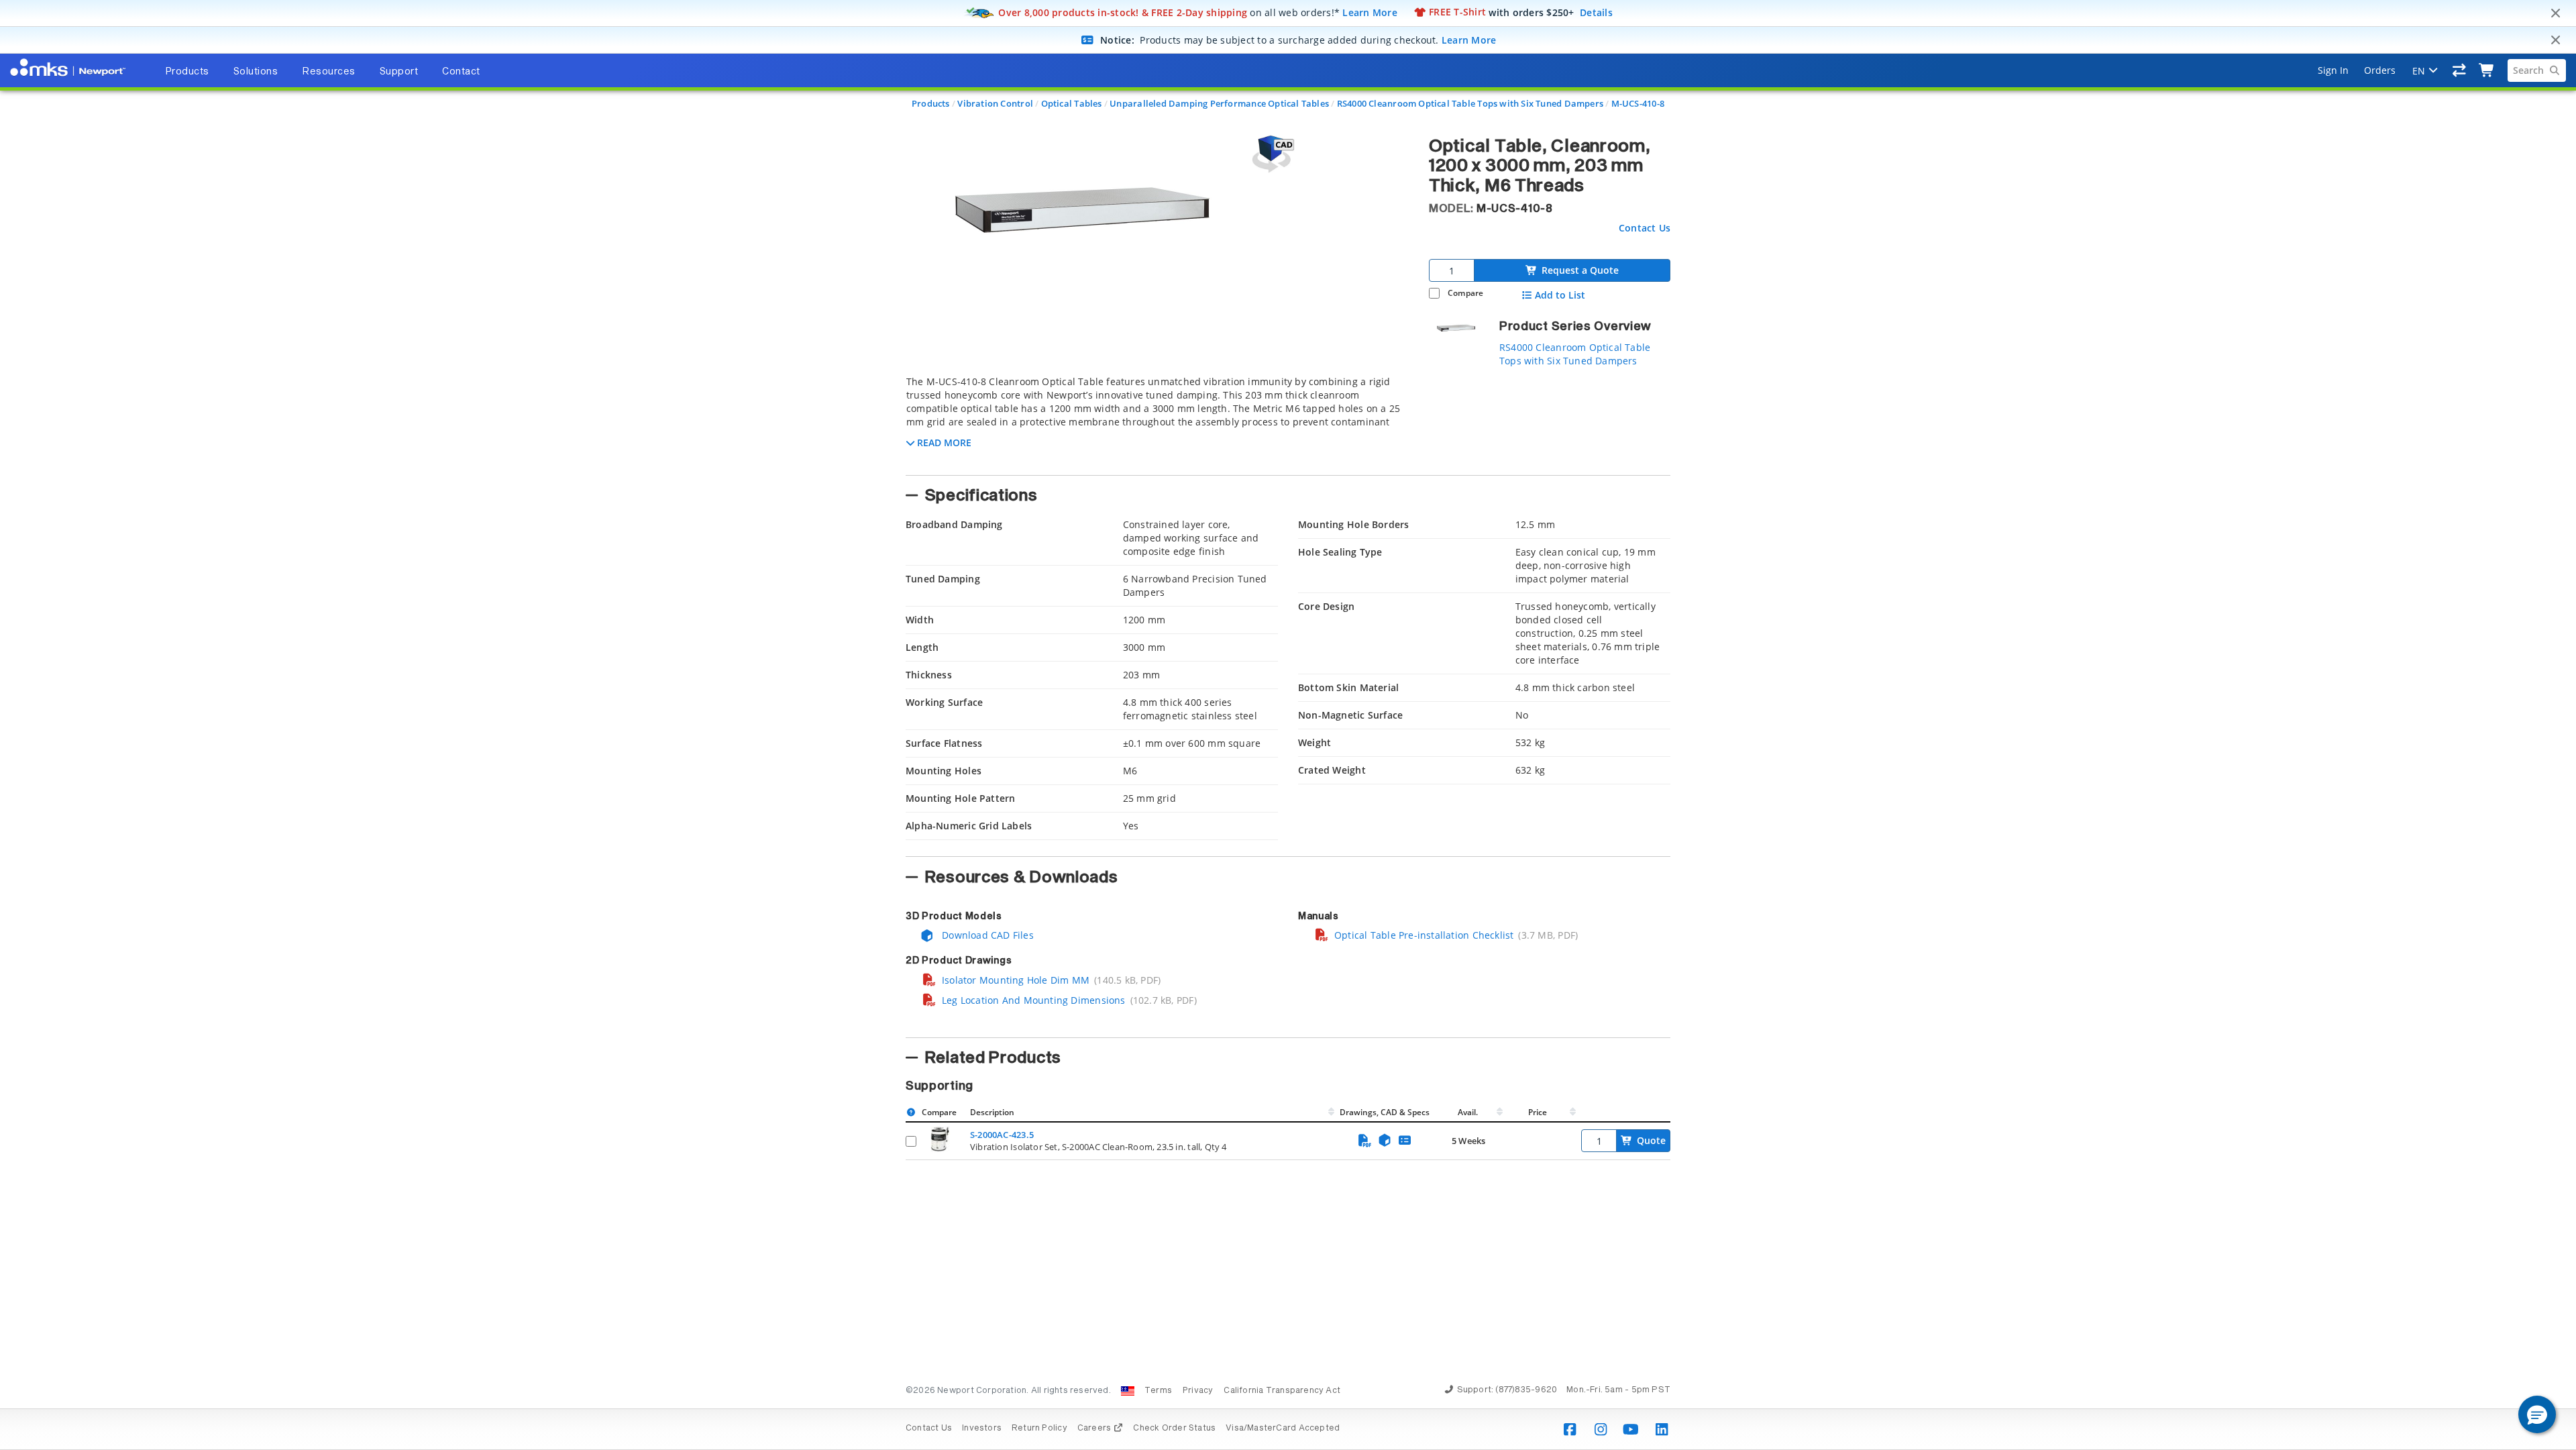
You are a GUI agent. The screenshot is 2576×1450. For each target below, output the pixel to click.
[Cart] (2487, 70)
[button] (2537, 1414)
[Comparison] (2460, 70)
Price (1538, 1112)
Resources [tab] (329, 72)
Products (931, 103)
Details (1596, 12)
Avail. (1469, 1112)
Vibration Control (995, 103)
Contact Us (1645, 228)
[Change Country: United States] (1128, 1391)
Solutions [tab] (256, 72)
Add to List (1560, 295)
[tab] (1157, 421)
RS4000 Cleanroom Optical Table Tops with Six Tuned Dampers (1470, 103)
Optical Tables (1072, 103)
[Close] (2555, 13)
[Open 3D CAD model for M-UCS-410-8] (1271, 154)
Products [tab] (187, 72)
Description (992, 1112)
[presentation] (1288, 725)
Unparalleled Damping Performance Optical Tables (1219, 103)
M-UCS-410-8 (1638, 103)
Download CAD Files (986, 935)
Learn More (1370, 12)
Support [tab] (399, 72)
